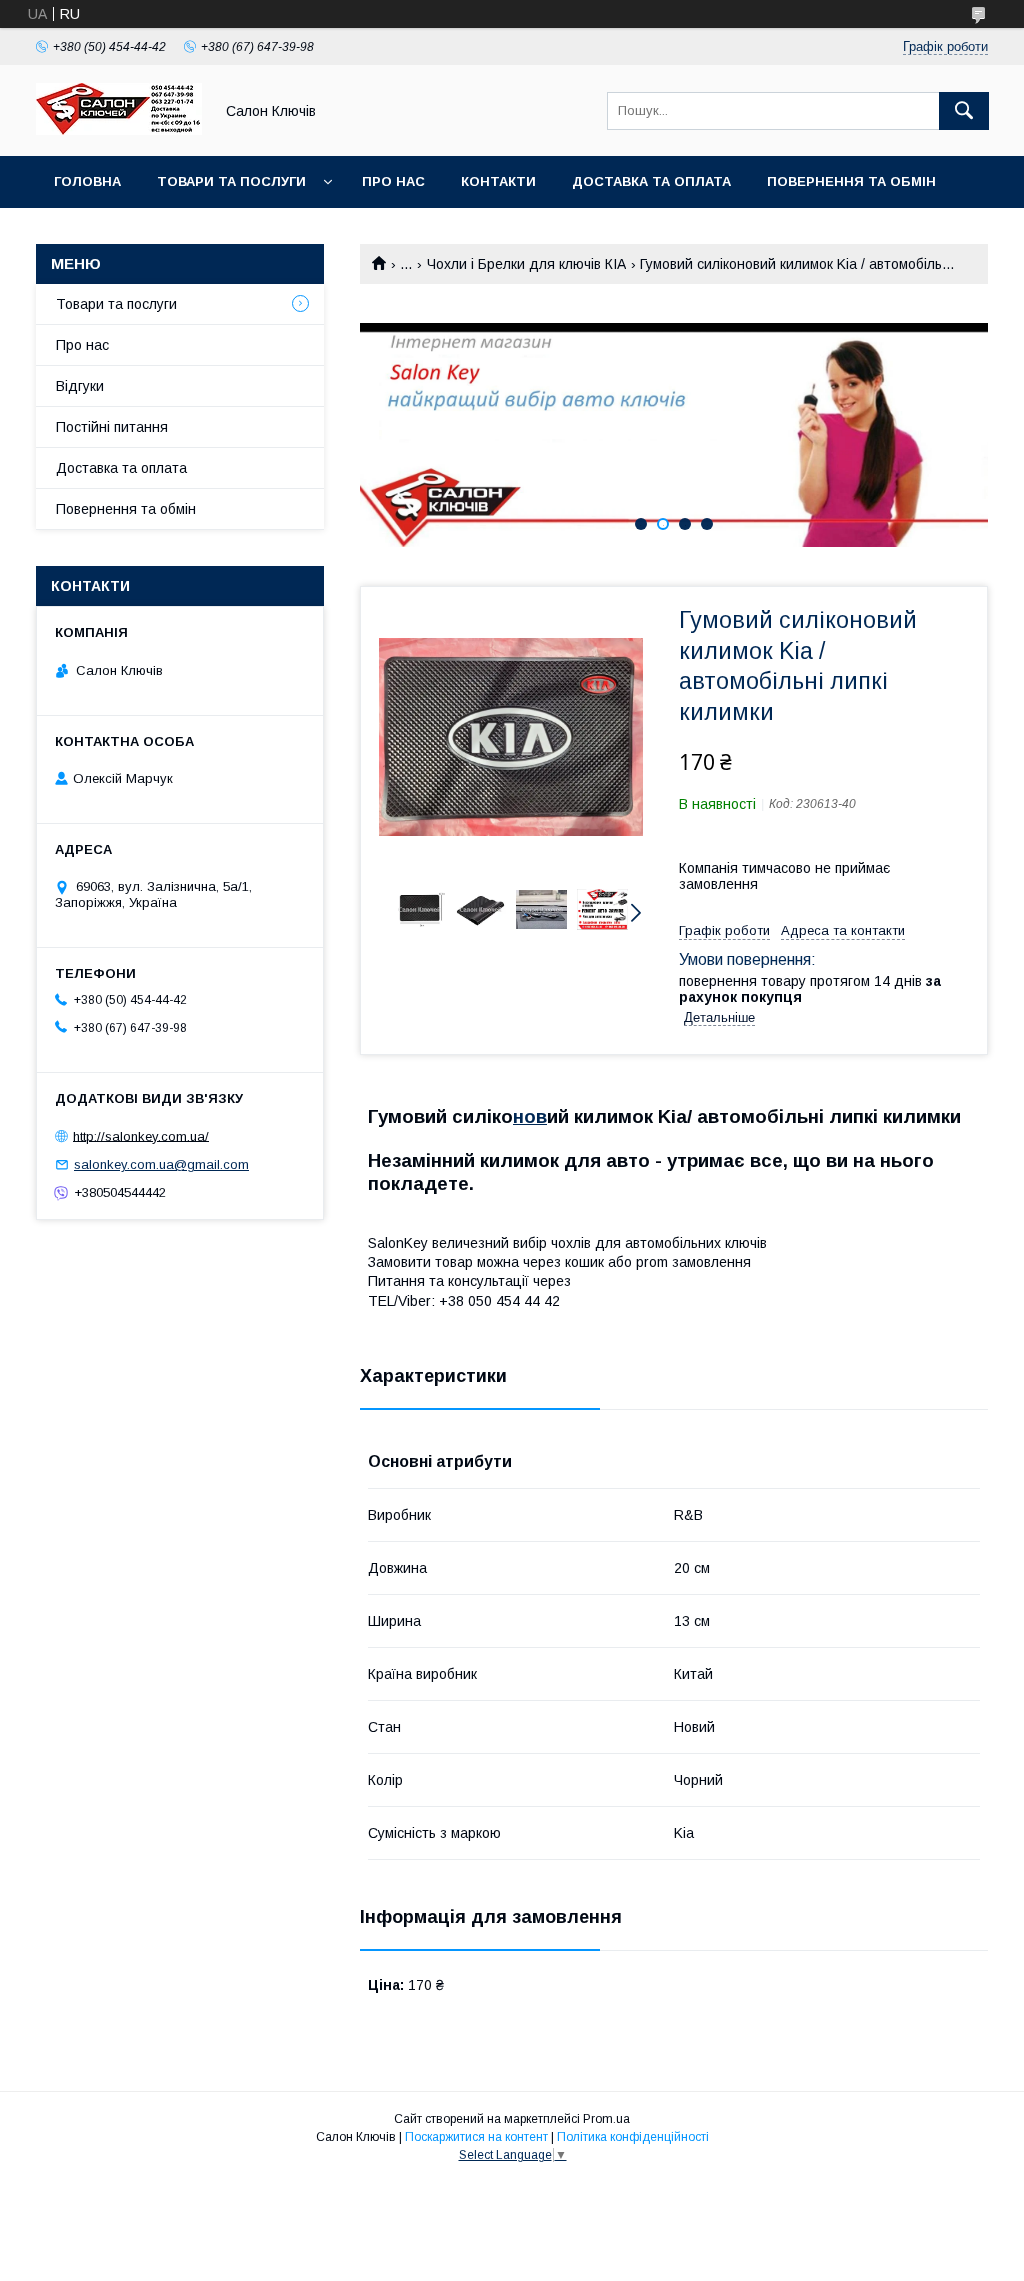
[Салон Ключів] (119, 130)
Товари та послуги (231, 181)
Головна (87, 181)
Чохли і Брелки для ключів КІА (526, 264)
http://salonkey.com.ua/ (141, 1135)
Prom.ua (606, 2119)
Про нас (393, 181)
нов (530, 1116)
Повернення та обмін (851, 181)
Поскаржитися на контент (476, 2137)
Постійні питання (112, 427)
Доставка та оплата (651, 181)
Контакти (498, 181)
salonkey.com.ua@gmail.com (161, 1164)
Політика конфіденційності (633, 2137)
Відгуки (80, 386)
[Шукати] (964, 111)
